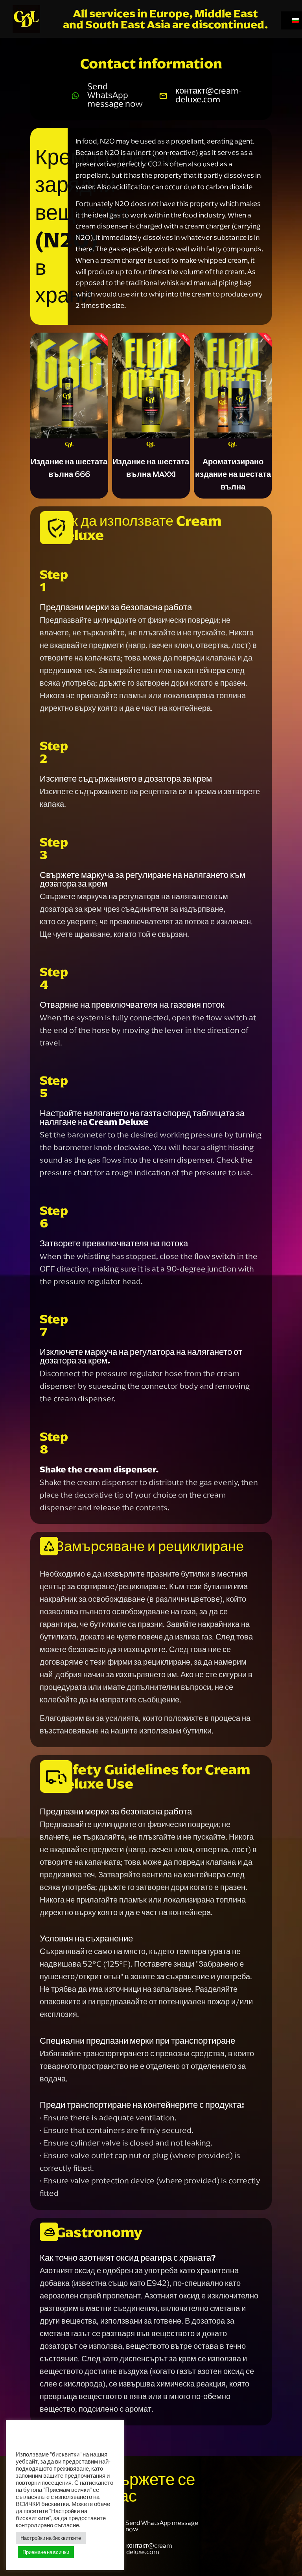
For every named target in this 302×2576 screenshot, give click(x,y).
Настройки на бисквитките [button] (51, 2538)
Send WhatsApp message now (115, 95)
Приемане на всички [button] (46, 2552)
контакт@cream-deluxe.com (208, 95)
